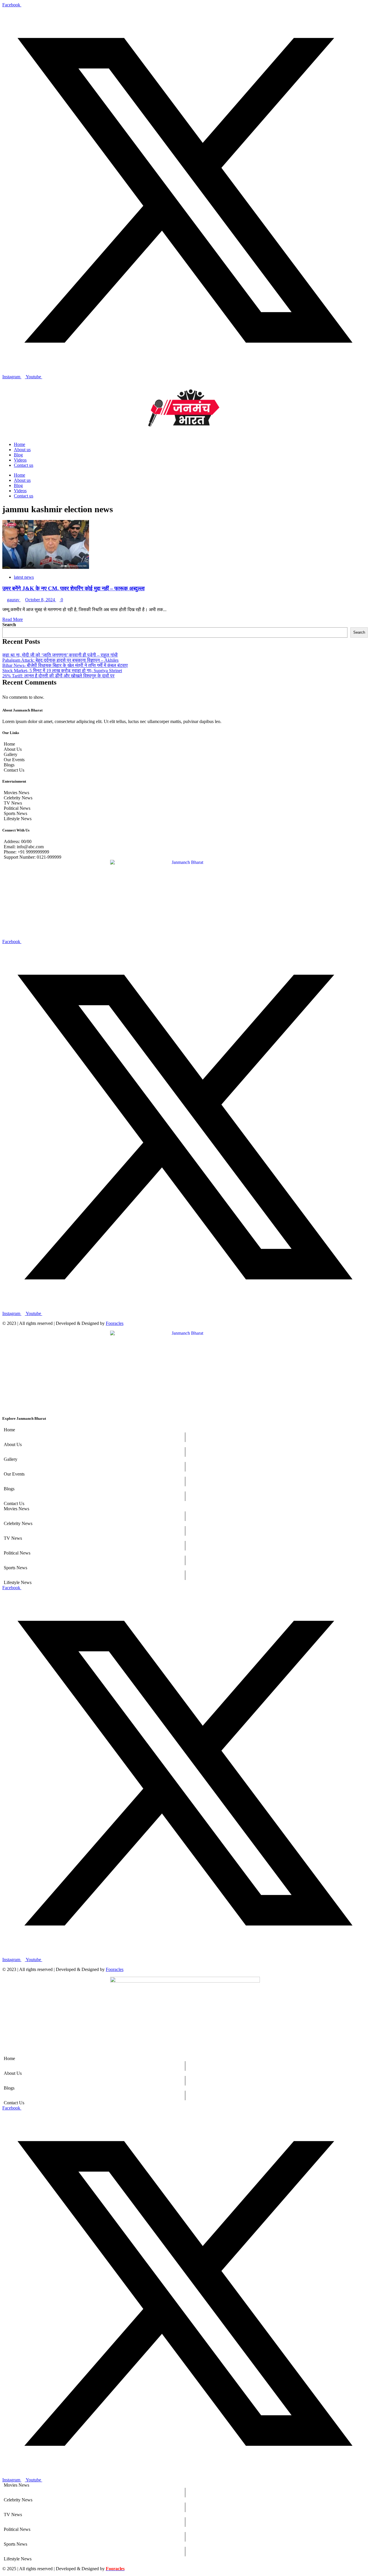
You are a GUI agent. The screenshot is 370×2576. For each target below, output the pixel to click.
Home (20, 444)
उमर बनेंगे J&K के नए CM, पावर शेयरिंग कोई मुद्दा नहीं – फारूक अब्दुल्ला (73, 588)
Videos (20, 460)
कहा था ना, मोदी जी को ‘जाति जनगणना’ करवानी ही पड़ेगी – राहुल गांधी (60, 655)
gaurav (14, 600)
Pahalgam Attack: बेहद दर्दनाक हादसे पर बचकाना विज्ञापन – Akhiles (60, 660)
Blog (18, 455)
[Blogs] (185, 1489)
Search (9, 625)
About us (22, 450)
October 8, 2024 (41, 600)
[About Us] (185, 1445)
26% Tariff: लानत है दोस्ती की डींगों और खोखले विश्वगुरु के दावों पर (58, 676)
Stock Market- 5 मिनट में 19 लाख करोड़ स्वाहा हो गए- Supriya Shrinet (62, 671)
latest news (24, 577)
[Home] (185, 1430)
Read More (13, 619)
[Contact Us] (185, 1504)
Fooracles (115, 1323)
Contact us (24, 465)
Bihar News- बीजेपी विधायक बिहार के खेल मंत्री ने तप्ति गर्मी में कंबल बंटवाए (65, 665)
